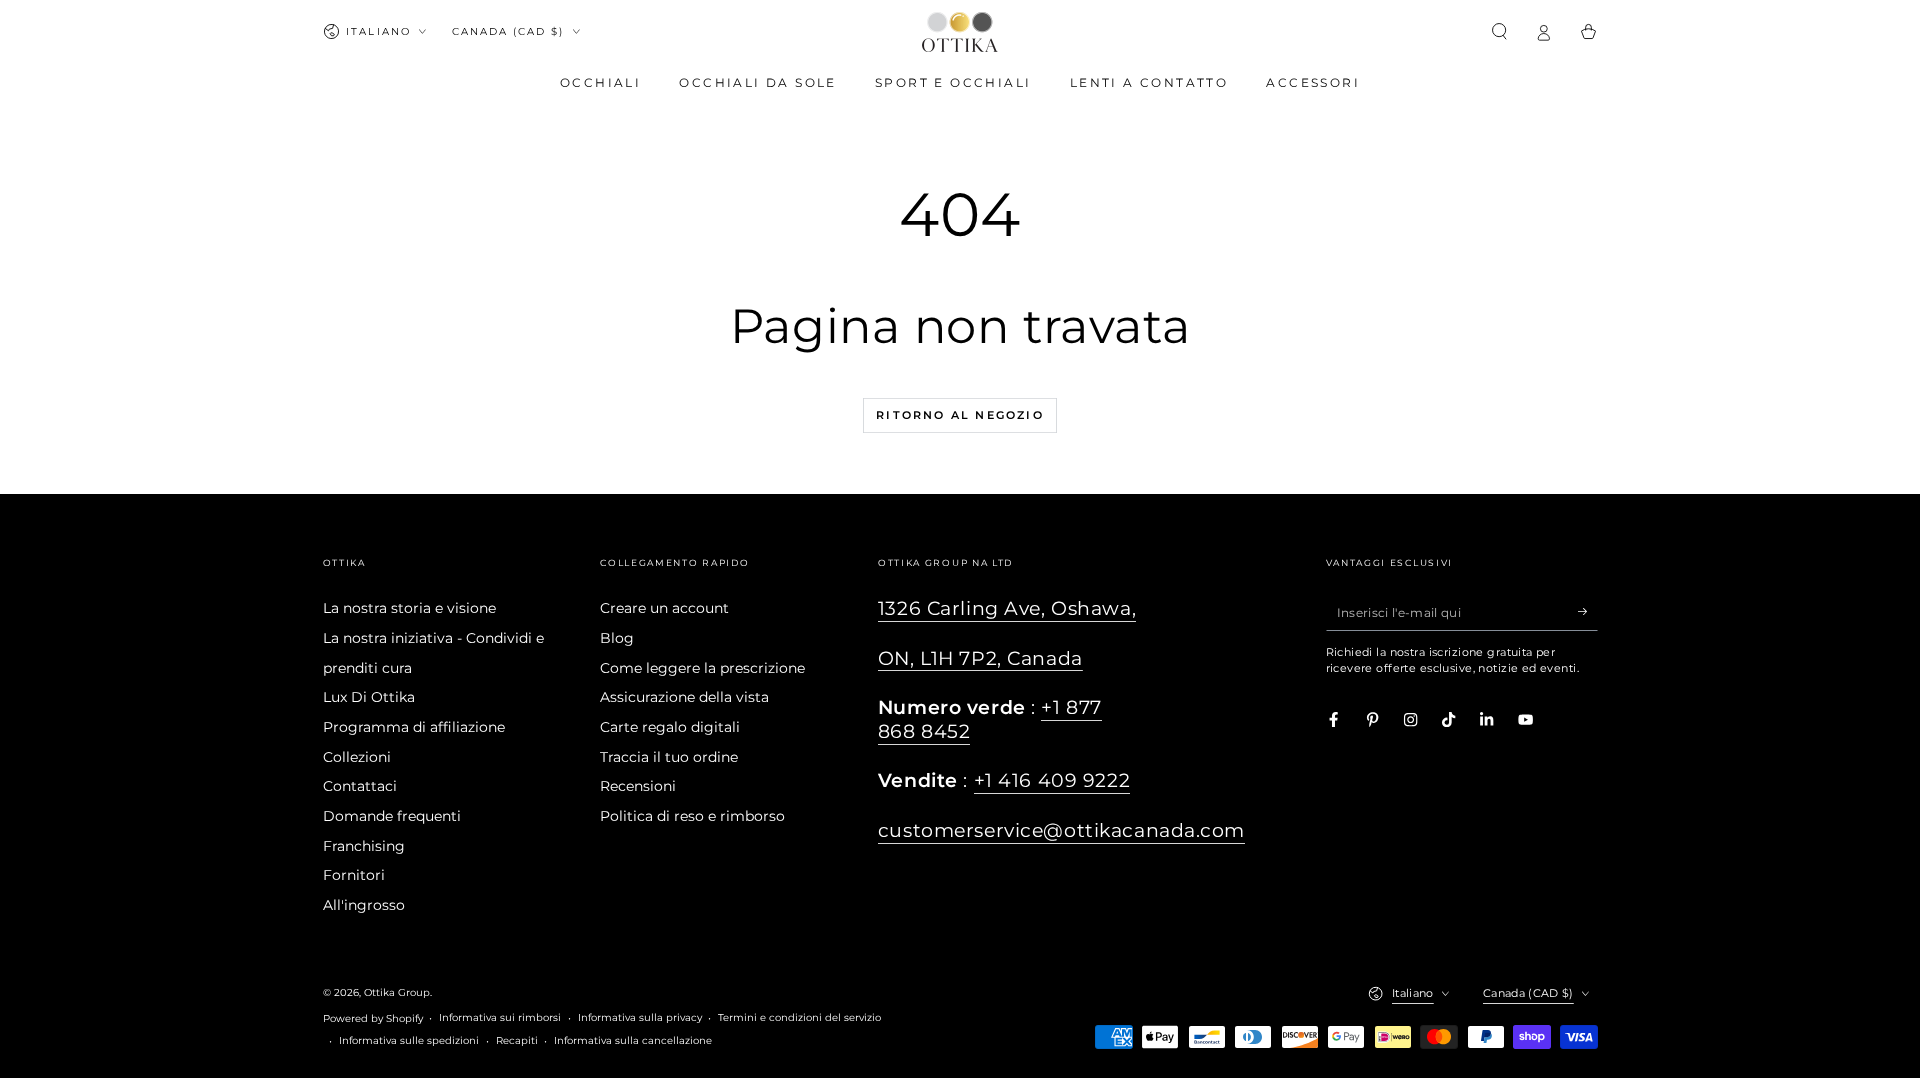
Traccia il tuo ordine (669, 757)
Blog (617, 638)
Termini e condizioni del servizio (799, 1017)
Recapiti (517, 1040)
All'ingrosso (364, 905)
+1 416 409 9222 (1052, 780)
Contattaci (360, 786)
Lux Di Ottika (369, 697)
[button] (1500, 31)
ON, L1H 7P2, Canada (980, 658)
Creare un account (664, 608)
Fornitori (354, 875)
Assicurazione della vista (684, 697)
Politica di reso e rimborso (692, 816)
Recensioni (638, 786)
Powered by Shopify (373, 1018)
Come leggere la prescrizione (702, 668)
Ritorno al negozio (960, 415)
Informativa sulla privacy (640, 1017)
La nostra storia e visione (409, 608)
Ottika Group (397, 992)
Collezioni (357, 757)
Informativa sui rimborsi (500, 1017)
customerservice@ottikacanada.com (1061, 830)
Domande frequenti (392, 816)
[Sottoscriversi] (1588, 611)
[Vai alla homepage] (960, 32)
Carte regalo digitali (670, 727)
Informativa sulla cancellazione (633, 1040)
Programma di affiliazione (414, 727)
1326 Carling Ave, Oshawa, (1007, 608)
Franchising (364, 846)
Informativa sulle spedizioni (409, 1040)
